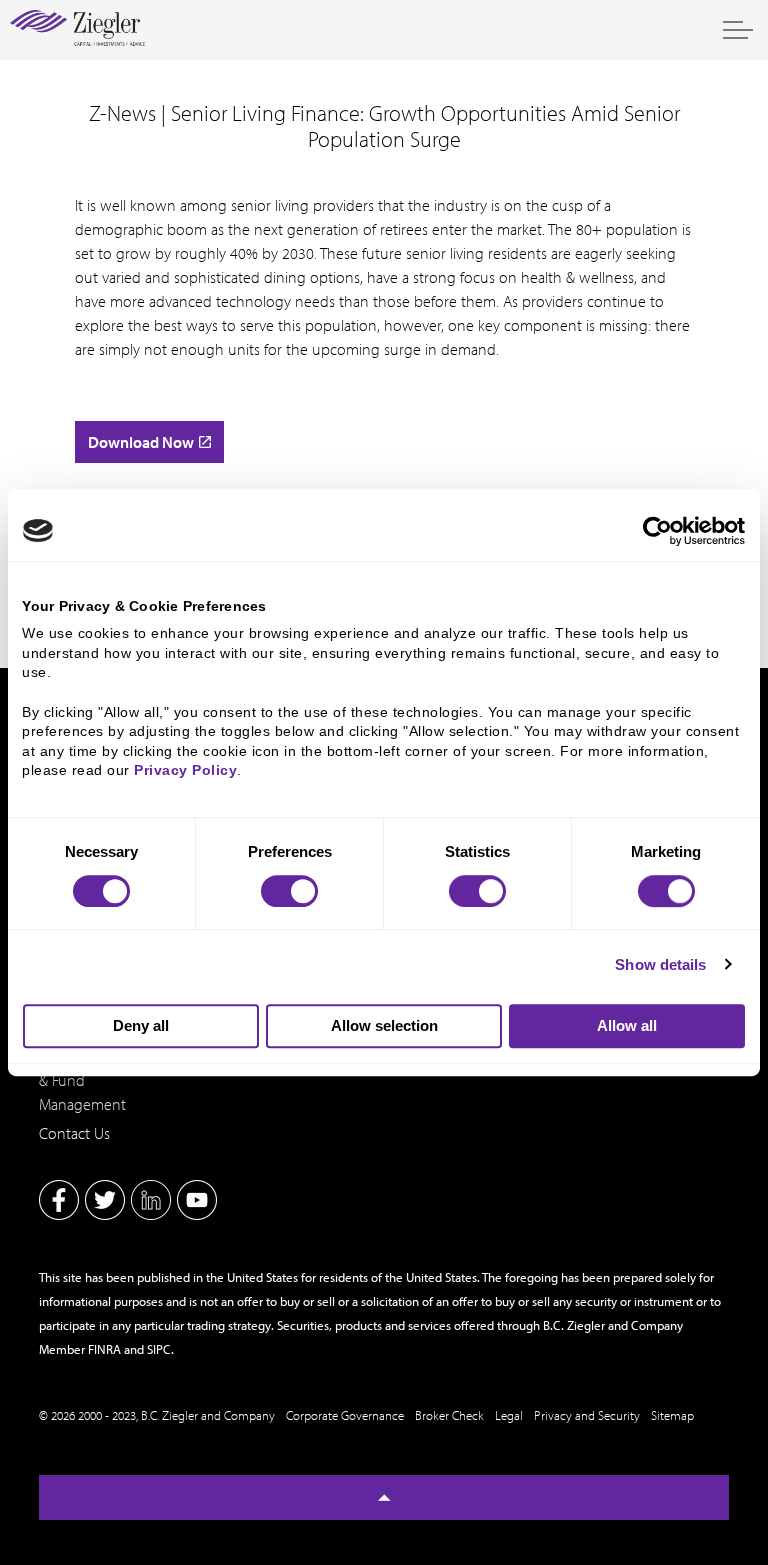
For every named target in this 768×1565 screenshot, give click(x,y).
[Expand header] (738, 30)
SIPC (159, 1349)
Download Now (141, 442)
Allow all (627, 1025)
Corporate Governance (345, 1415)
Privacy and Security (587, 1415)
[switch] (289, 891)
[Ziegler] (77, 30)
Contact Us (74, 1133)
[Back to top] (384, 1497)
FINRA (104, 1349)
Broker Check (449, 1415)
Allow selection (384, 1025)
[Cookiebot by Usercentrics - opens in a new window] (657, 531)
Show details (660, 964)
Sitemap (672, 1415)
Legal (509, 1415)
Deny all (141, 1025)
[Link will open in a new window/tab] (59, 1200)
